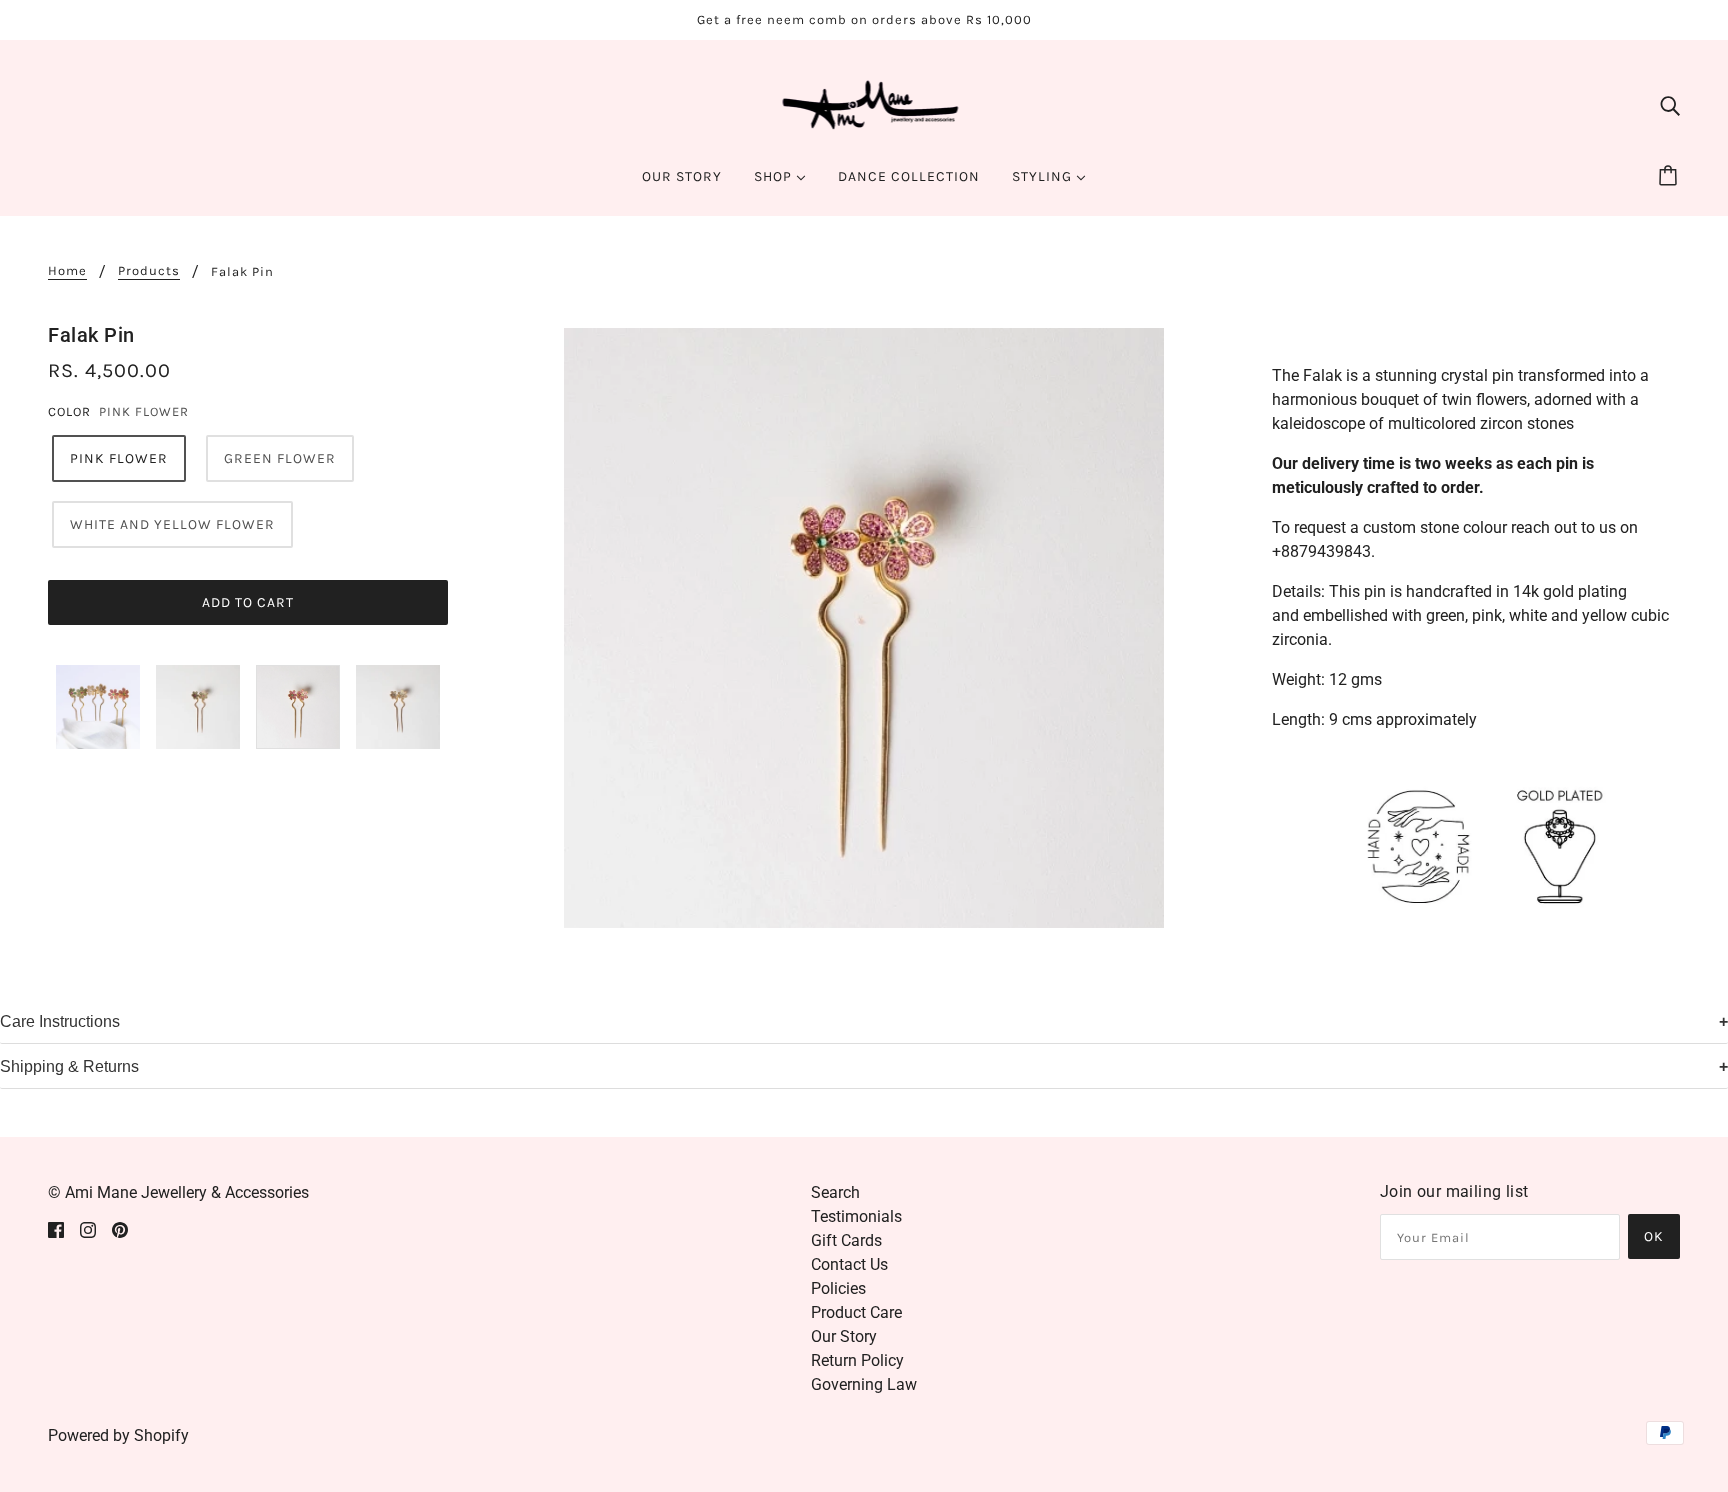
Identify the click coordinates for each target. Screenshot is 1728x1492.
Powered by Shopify (118, 1435)
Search (835, 1192)
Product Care (856, 1312)
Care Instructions (60, 1021)
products (149, 271)
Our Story (844, 1336)
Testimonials (856, 1216)
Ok (1654, 1236)
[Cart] (1671, 177)
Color (69, 411)
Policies (838, 1288)
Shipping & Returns (69, 1066)
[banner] (864, 103)
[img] (1670, 105)
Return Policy (857, 1360)
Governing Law (864, 1384)
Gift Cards (846, 1240)
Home (67, 271)
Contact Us (849, 1264)
